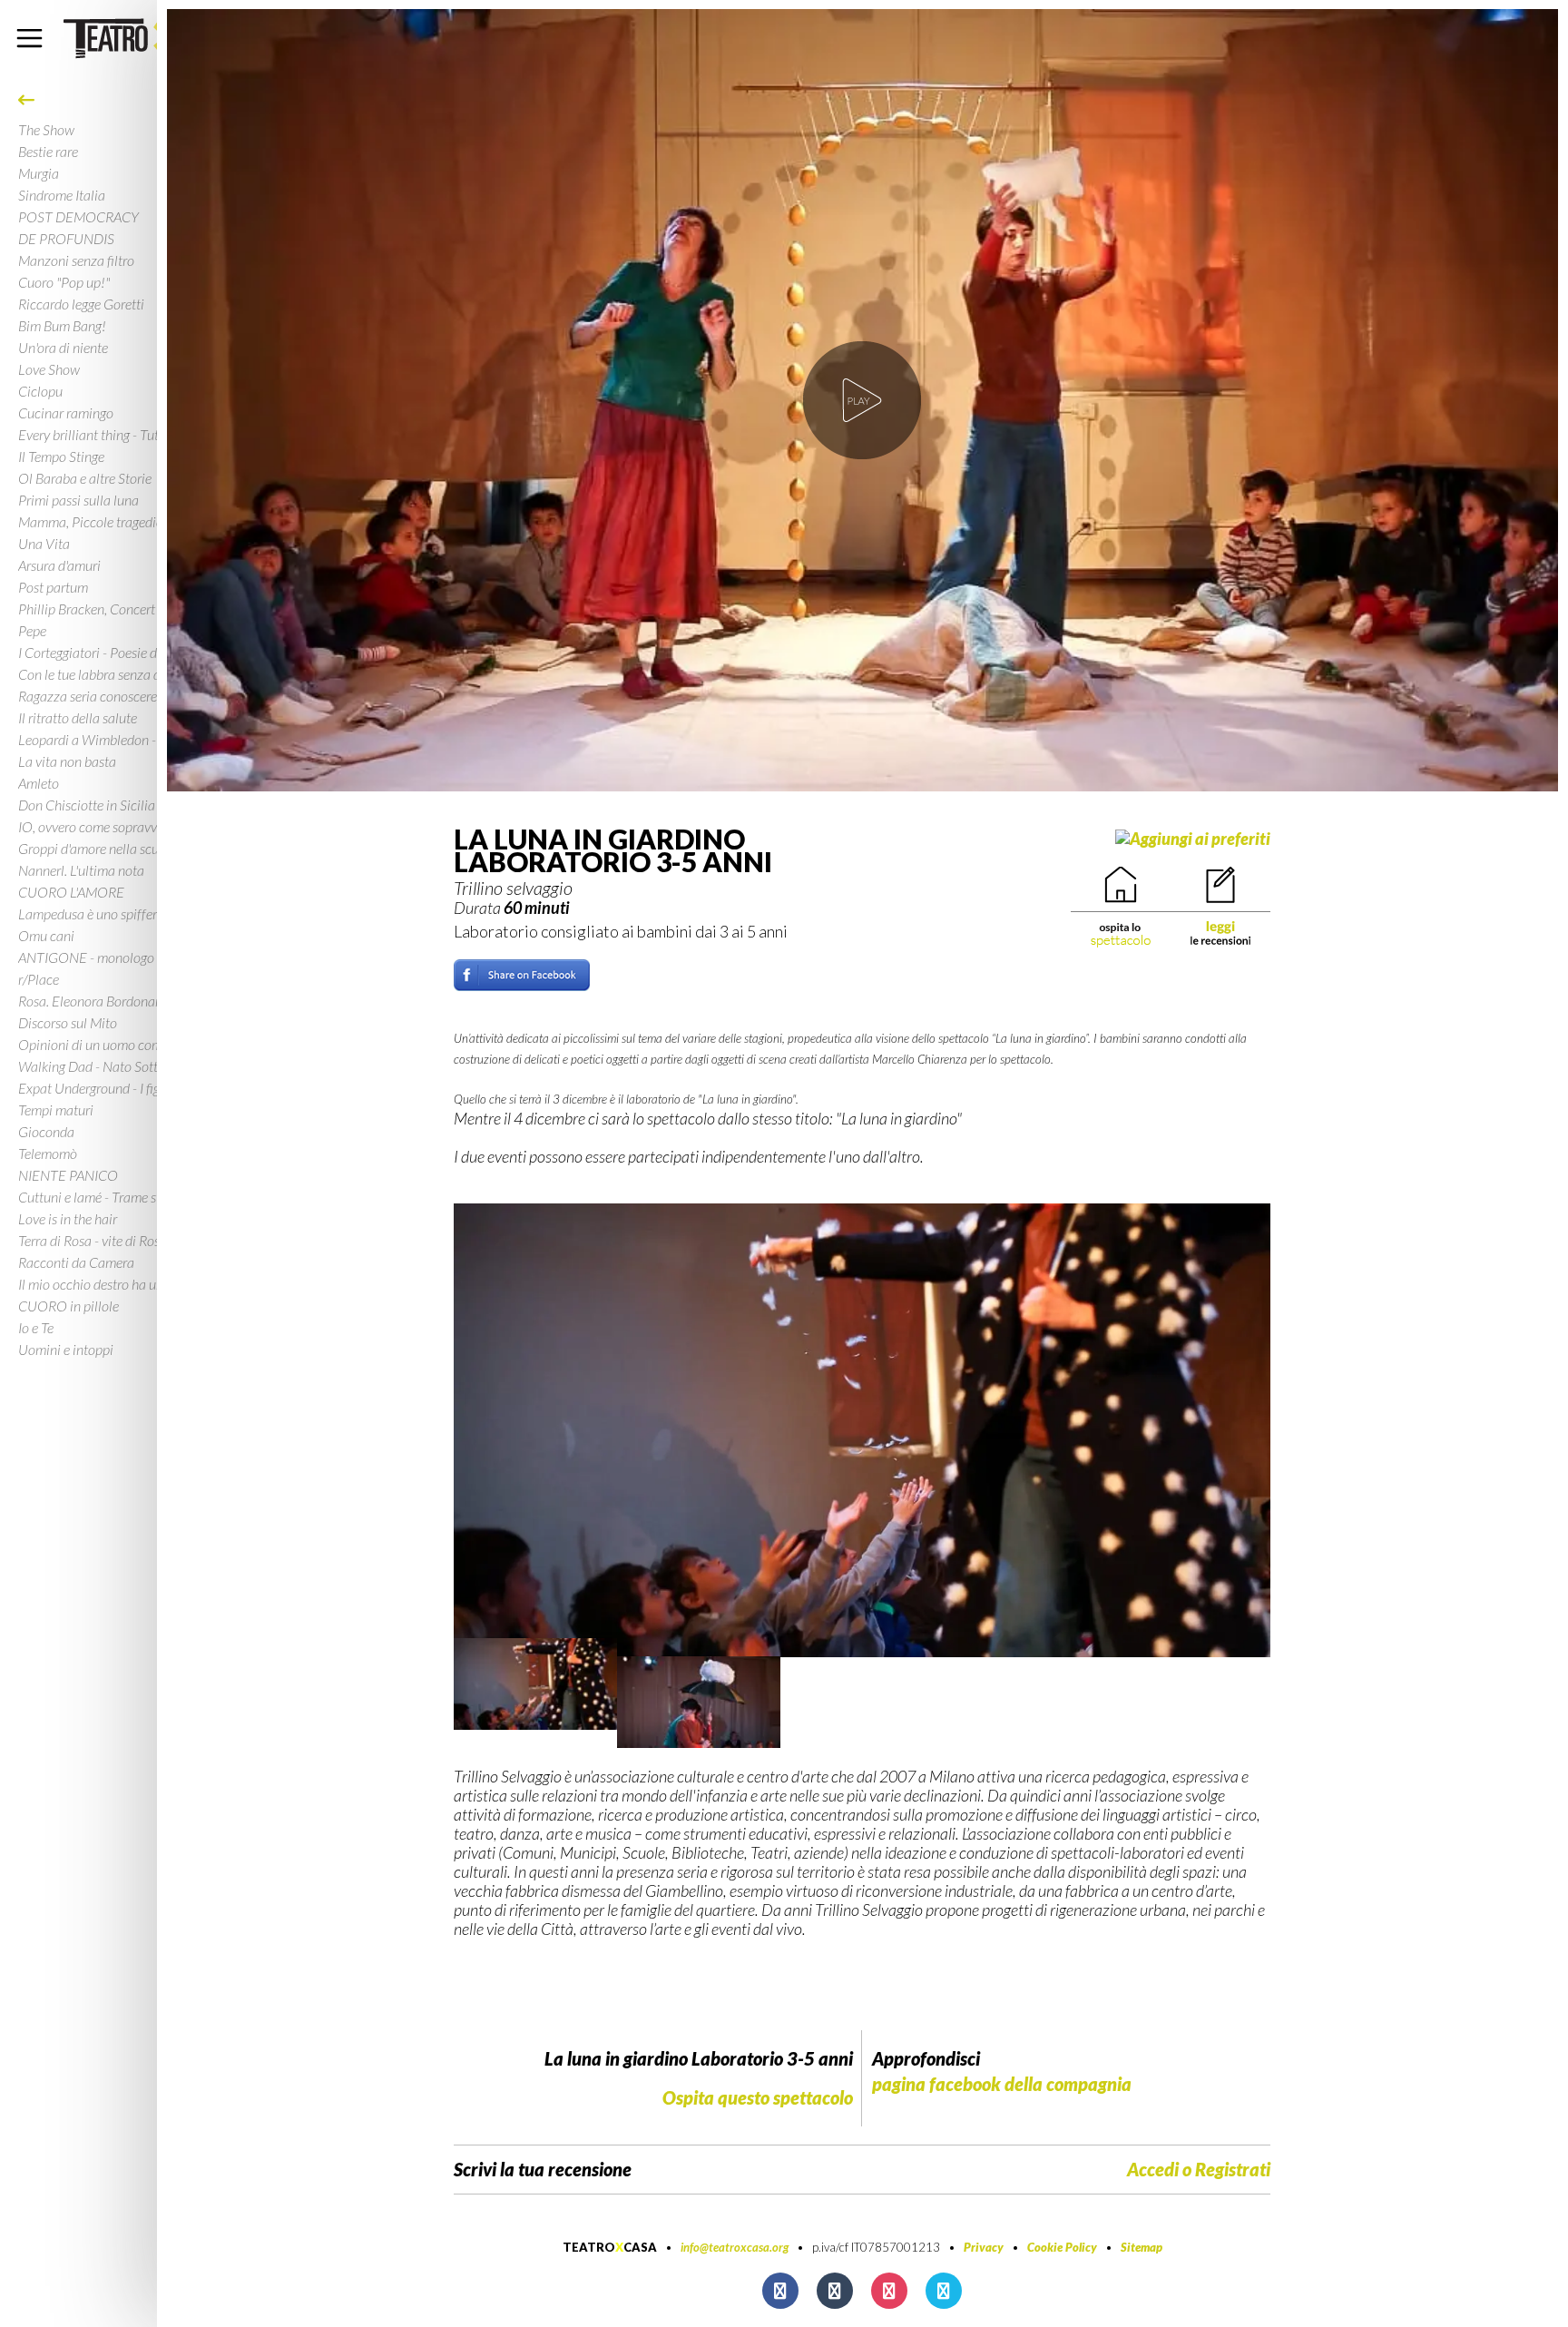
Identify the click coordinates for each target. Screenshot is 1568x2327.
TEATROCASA (610, 2247)
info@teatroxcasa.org (735, 2247)
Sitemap (1142, 2247)
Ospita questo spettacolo (758, 2097)
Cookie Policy (1062, 2247)
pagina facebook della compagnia (1002, 2084)
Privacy (984, 2247)
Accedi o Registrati (1199, 2170)
